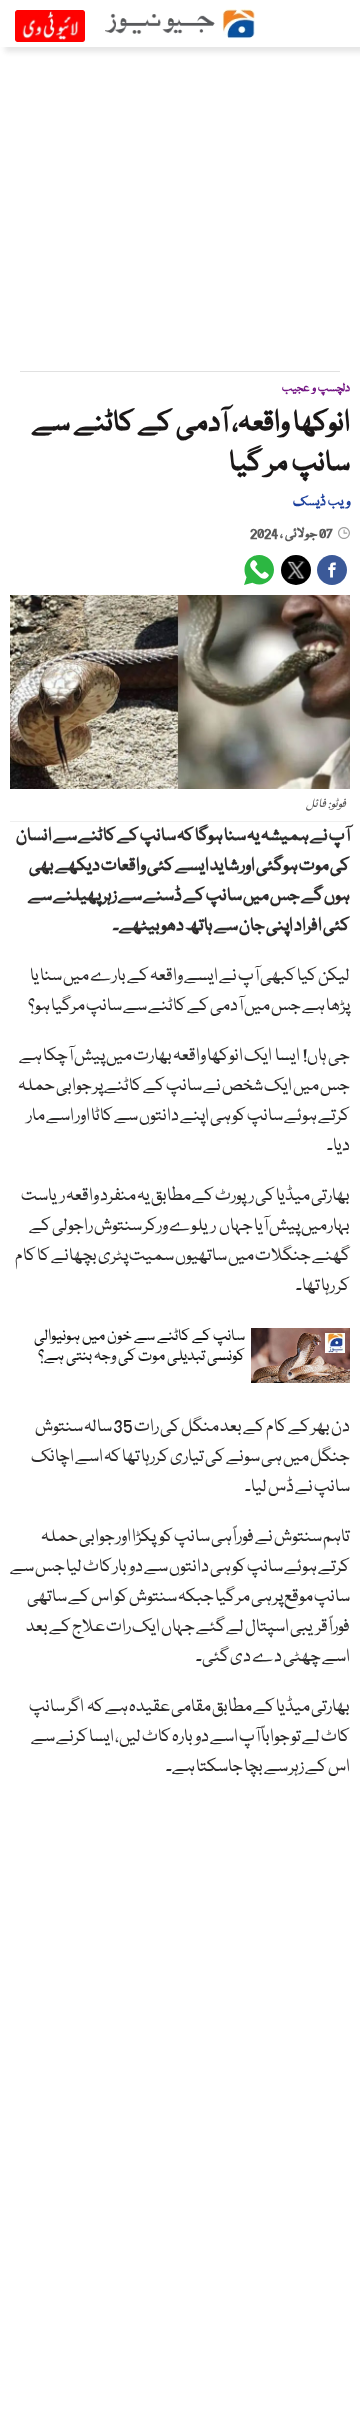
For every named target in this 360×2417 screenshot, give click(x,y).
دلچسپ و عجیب (316, 388)
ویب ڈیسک (321, 502)
